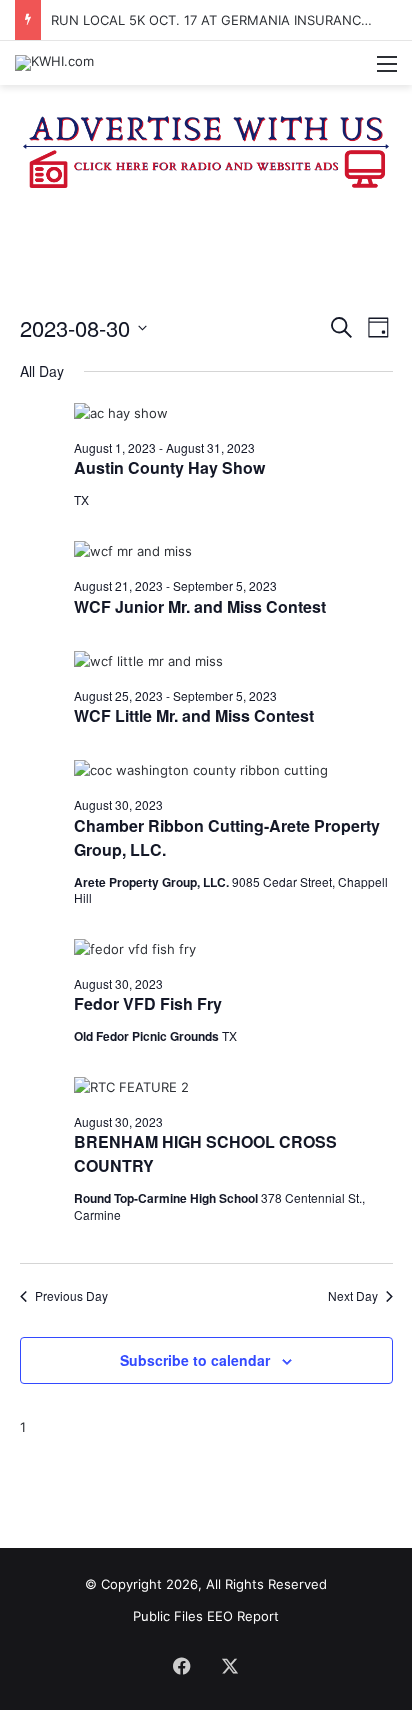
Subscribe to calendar (195, 1360)
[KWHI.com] (54, 63)
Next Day (353, 1296)
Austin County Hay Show (169, 467)
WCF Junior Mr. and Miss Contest (200, 606)
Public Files (170, 1616)
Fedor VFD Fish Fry (148, 1003)
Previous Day (71, 1296)
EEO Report (243, 1616)
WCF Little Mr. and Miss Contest (194, 715)
